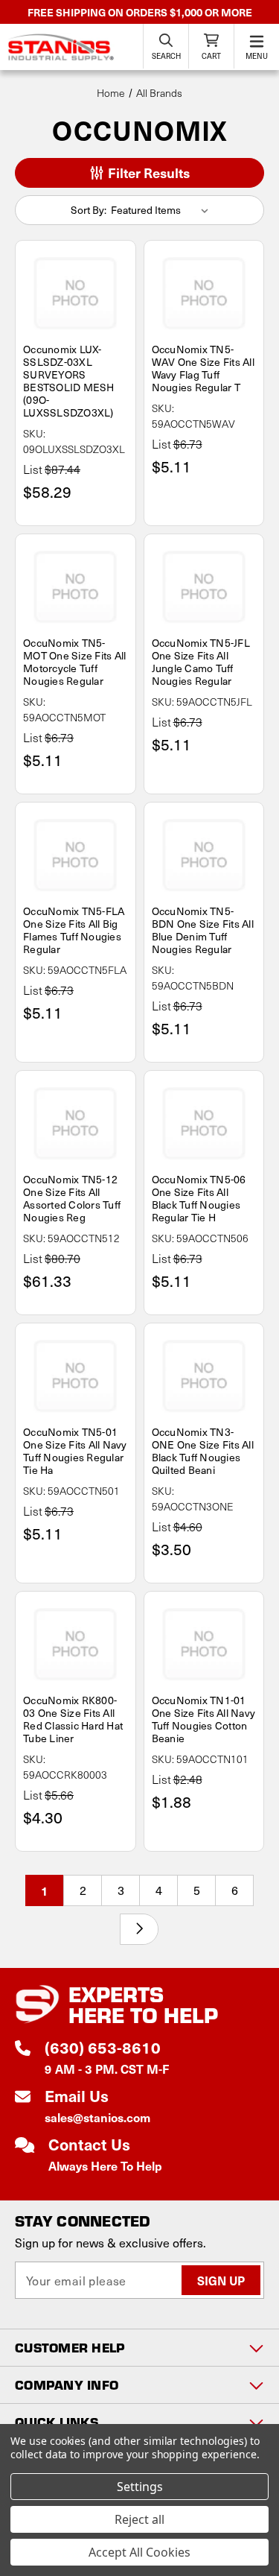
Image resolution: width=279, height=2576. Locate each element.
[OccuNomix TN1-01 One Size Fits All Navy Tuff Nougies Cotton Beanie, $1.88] (204, 1644)
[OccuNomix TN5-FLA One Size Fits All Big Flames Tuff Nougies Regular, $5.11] (76, 855)
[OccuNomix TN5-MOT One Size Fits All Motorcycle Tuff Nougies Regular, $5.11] (76, 586)
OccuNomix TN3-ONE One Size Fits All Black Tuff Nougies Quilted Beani (203, 1451)
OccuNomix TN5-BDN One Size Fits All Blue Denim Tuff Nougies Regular (203, 930)
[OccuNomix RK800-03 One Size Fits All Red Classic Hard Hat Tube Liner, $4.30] (76, 1644)
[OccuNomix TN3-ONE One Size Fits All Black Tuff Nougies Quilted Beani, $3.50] (204, 1376)
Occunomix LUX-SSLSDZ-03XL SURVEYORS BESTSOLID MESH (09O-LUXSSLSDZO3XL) (69, 381)
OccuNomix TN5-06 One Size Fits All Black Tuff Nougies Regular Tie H (199, 1198)
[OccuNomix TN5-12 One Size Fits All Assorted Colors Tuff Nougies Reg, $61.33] (76, 1123)
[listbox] (162, 210)
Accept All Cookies (139, 2552)
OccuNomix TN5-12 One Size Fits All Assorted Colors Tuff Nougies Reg (72, 1198)
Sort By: (89, 210)
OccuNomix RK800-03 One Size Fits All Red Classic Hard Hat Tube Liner (73, 1719)
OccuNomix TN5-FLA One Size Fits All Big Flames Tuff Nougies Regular (74, 930)
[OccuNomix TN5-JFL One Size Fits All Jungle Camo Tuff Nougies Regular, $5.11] (204, 586)
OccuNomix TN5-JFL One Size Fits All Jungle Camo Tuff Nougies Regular (201, 662)
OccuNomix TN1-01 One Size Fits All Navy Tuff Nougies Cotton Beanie (204, 1719)
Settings (140, 2487)
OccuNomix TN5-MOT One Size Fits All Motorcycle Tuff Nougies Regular (74, 662)
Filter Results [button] (147, 173)
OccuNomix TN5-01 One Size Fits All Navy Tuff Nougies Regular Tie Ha (75, 1451)
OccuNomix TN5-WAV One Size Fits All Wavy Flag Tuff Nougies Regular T (203, 368)
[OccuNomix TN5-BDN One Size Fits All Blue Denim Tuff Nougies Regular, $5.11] (204, 855)
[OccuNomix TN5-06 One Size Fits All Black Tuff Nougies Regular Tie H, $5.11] (204, 1123)
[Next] (139, 1929)
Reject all (139, 2519)
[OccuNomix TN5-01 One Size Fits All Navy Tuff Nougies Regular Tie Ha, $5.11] (76, 1376)
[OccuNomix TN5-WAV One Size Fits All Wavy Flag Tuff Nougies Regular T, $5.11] (204, 293)
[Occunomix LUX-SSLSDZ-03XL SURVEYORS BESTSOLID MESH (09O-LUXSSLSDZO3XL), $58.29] (76, 293)
